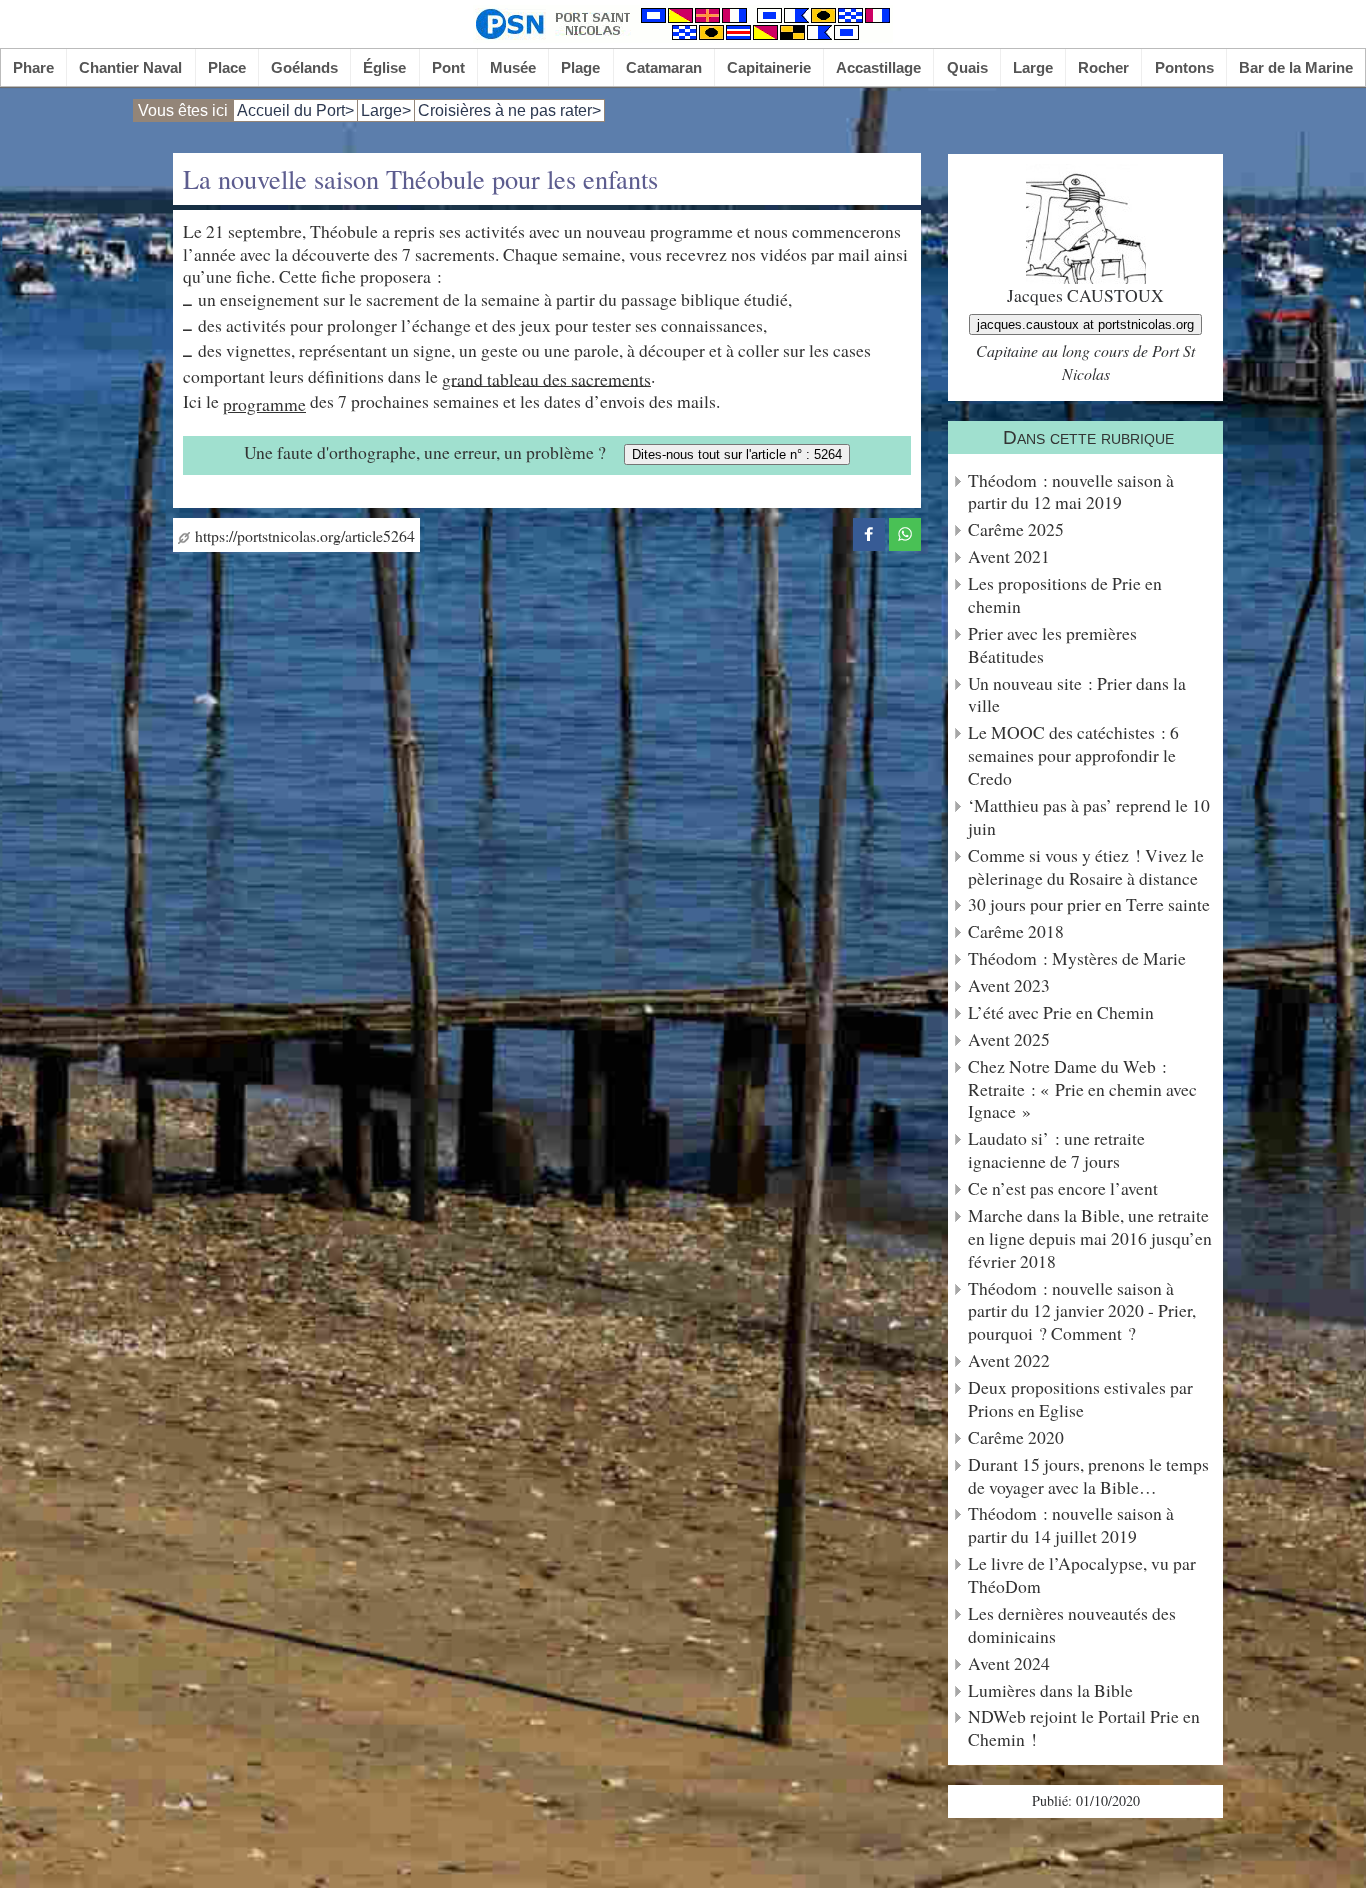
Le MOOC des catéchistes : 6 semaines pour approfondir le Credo (1073, 755)
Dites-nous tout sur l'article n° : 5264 (737, 454)
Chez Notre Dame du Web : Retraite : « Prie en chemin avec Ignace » (1082, 1089)
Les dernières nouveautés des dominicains (1072, 1625)
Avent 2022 (1009, 1360)
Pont (448, 67)
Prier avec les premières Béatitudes (1052, 645)
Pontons (1184, 67)
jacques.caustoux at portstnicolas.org (1085, 324)
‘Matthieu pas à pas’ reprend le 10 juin (1089, 817)
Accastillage (878, 67)
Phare (33, 67)
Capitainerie (769, 67)
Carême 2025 (1016, 529)
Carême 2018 (1016, 931)
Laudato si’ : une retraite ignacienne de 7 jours (1056, 1150)
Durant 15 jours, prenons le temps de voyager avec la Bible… (1088, 1476)
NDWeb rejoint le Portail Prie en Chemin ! (1084, 1728)
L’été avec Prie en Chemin (1061, 1012)
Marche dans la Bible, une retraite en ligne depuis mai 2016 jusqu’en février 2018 (1090, 1238)
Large (1033, 67)
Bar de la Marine (1296, 67)
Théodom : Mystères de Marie (1077, 958)
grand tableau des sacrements (546, 378)
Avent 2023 (1009, 985)
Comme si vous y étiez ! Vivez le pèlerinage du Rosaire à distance (1086, 867)
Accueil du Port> (295, 110)
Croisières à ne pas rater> (509, 110)
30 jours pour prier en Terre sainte (1089, 904)
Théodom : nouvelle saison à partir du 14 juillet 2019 (1071, 1525)
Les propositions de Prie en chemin (1065, 595)
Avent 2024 (1009, 1663)
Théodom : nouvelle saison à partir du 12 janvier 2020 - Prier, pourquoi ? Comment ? (1082, 1311)
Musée (513, 67)
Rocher (1103, 67)
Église (384, 67)
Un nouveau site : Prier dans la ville (1077, 695)
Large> (386, 110)
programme (264, 404)
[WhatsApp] (905, 531)
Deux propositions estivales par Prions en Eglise (1080, 1399)
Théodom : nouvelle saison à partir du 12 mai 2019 (1071, 492)
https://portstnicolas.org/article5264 (302, 535)
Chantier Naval (130, 67)
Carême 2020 (1016, 1437)
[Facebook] (869, 531)
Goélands (304, 67)
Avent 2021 (1009, 556)
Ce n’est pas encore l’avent (1063, 1188)
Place (227, 67)
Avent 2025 (1009, 1039)
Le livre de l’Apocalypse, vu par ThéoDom (1082, 1575)
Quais (967, 67)
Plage (580, 67)
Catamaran (664, 67)
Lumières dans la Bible (1050, 1690)
